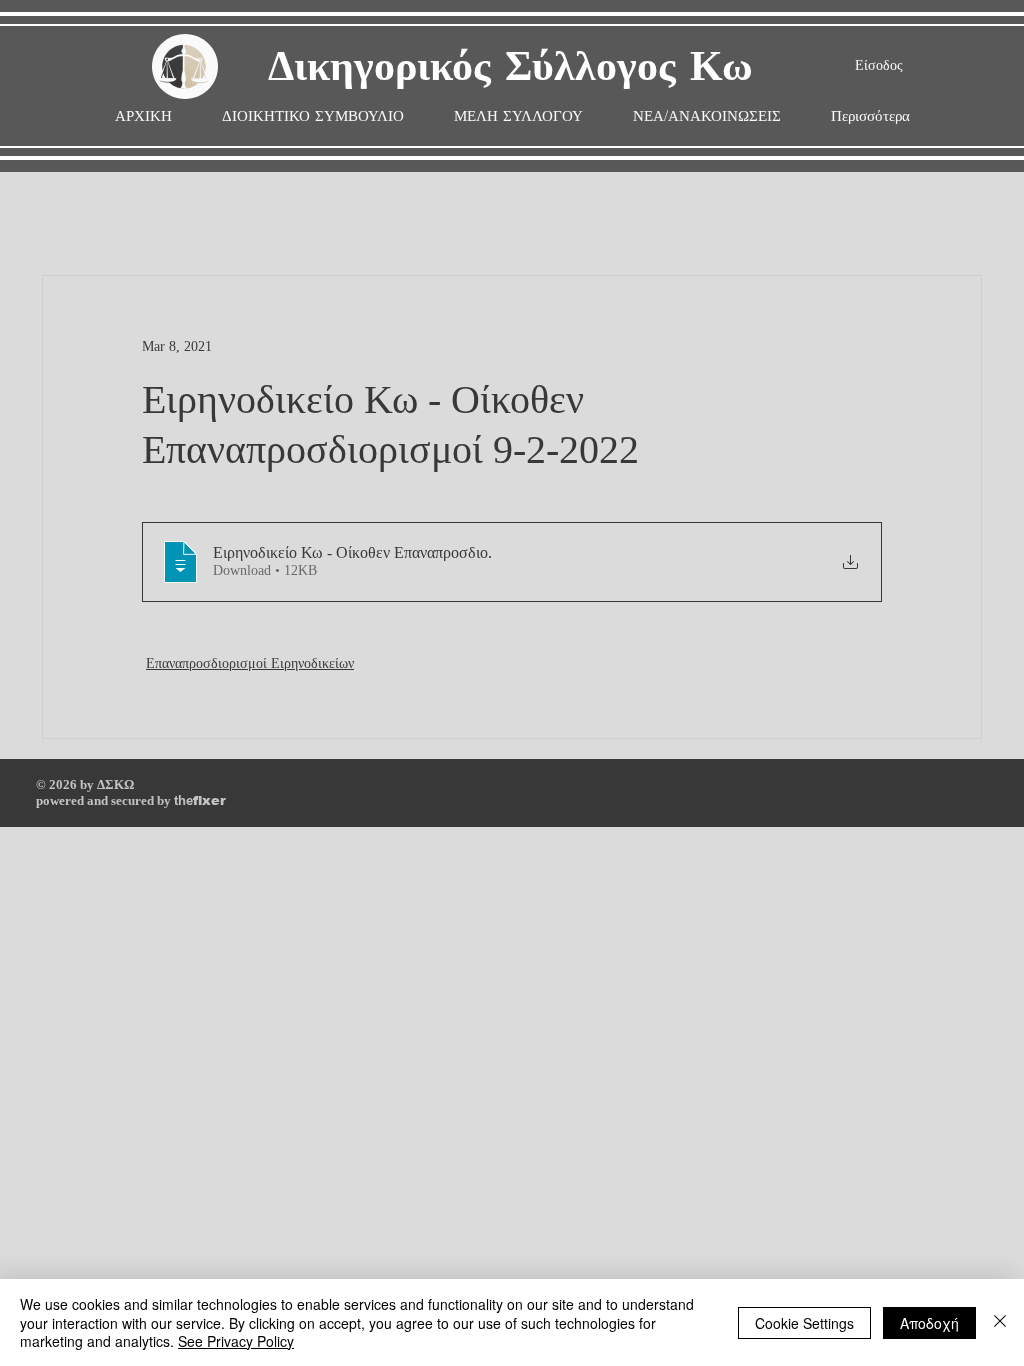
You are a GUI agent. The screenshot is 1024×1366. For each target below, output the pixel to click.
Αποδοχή (929, 1323)
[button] (518, 116)
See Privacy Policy (236, 1341)
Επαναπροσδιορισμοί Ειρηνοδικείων (250, 663)
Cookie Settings (804, 1323)
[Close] (1000, 1322)
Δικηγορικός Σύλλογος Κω (510, 67)
